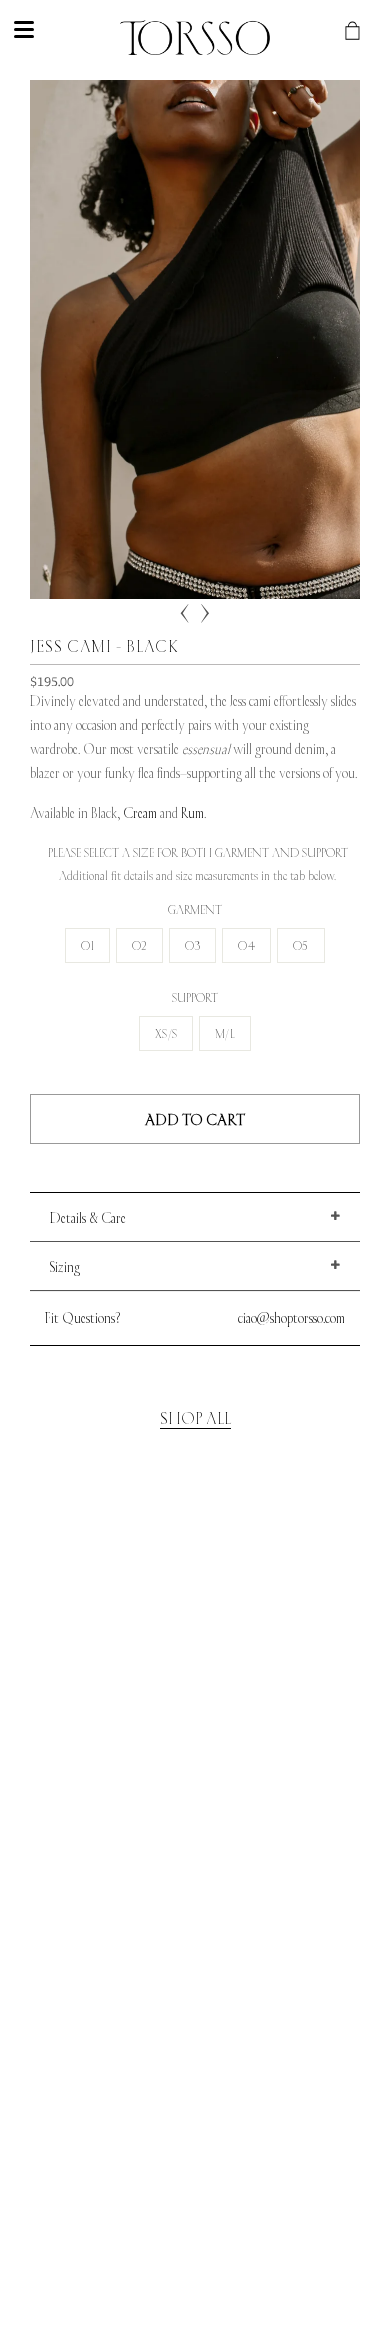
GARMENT (195, 910)
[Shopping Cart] (367, 30)
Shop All (195, 1419)
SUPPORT (195, 998)
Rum (192, 814)
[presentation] (185, 614)
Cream (140, 814)
